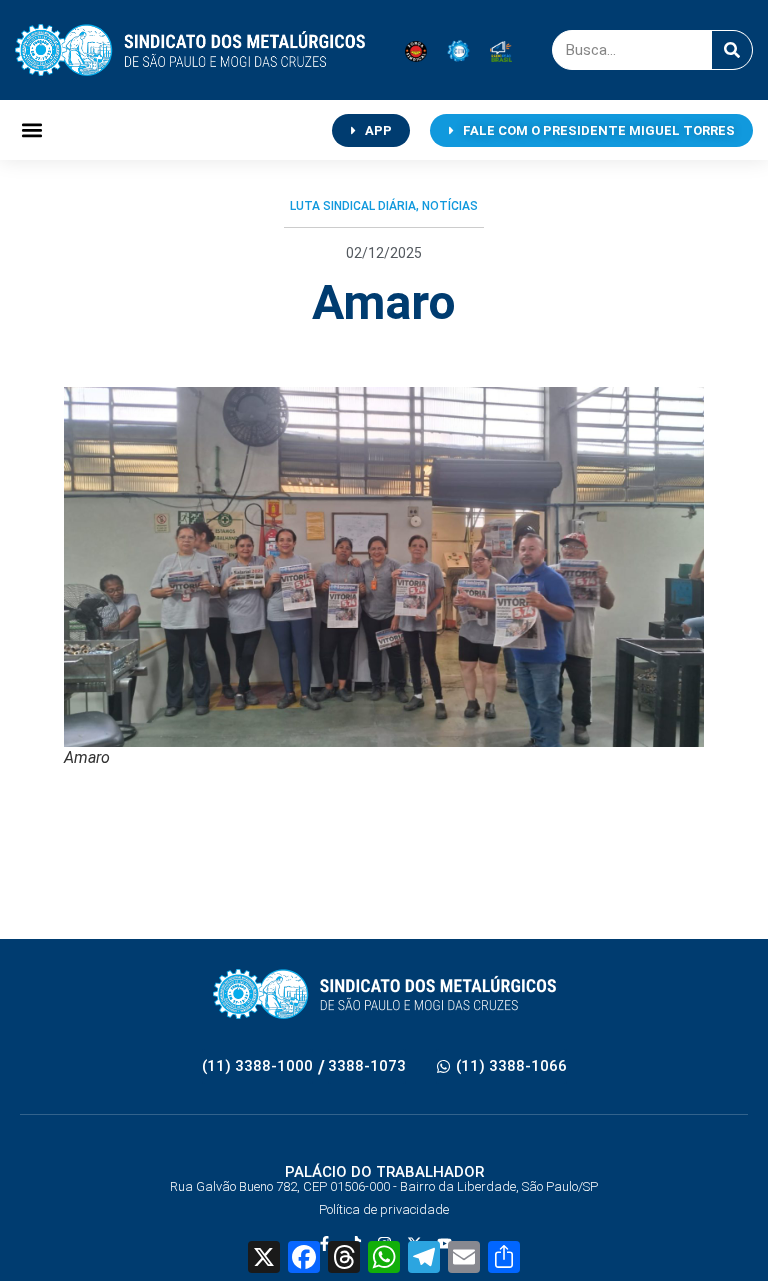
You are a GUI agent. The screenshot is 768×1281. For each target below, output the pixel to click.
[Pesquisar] (732, 50)
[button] (31, 130)
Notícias (450, 206)
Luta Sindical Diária (353, 206)
